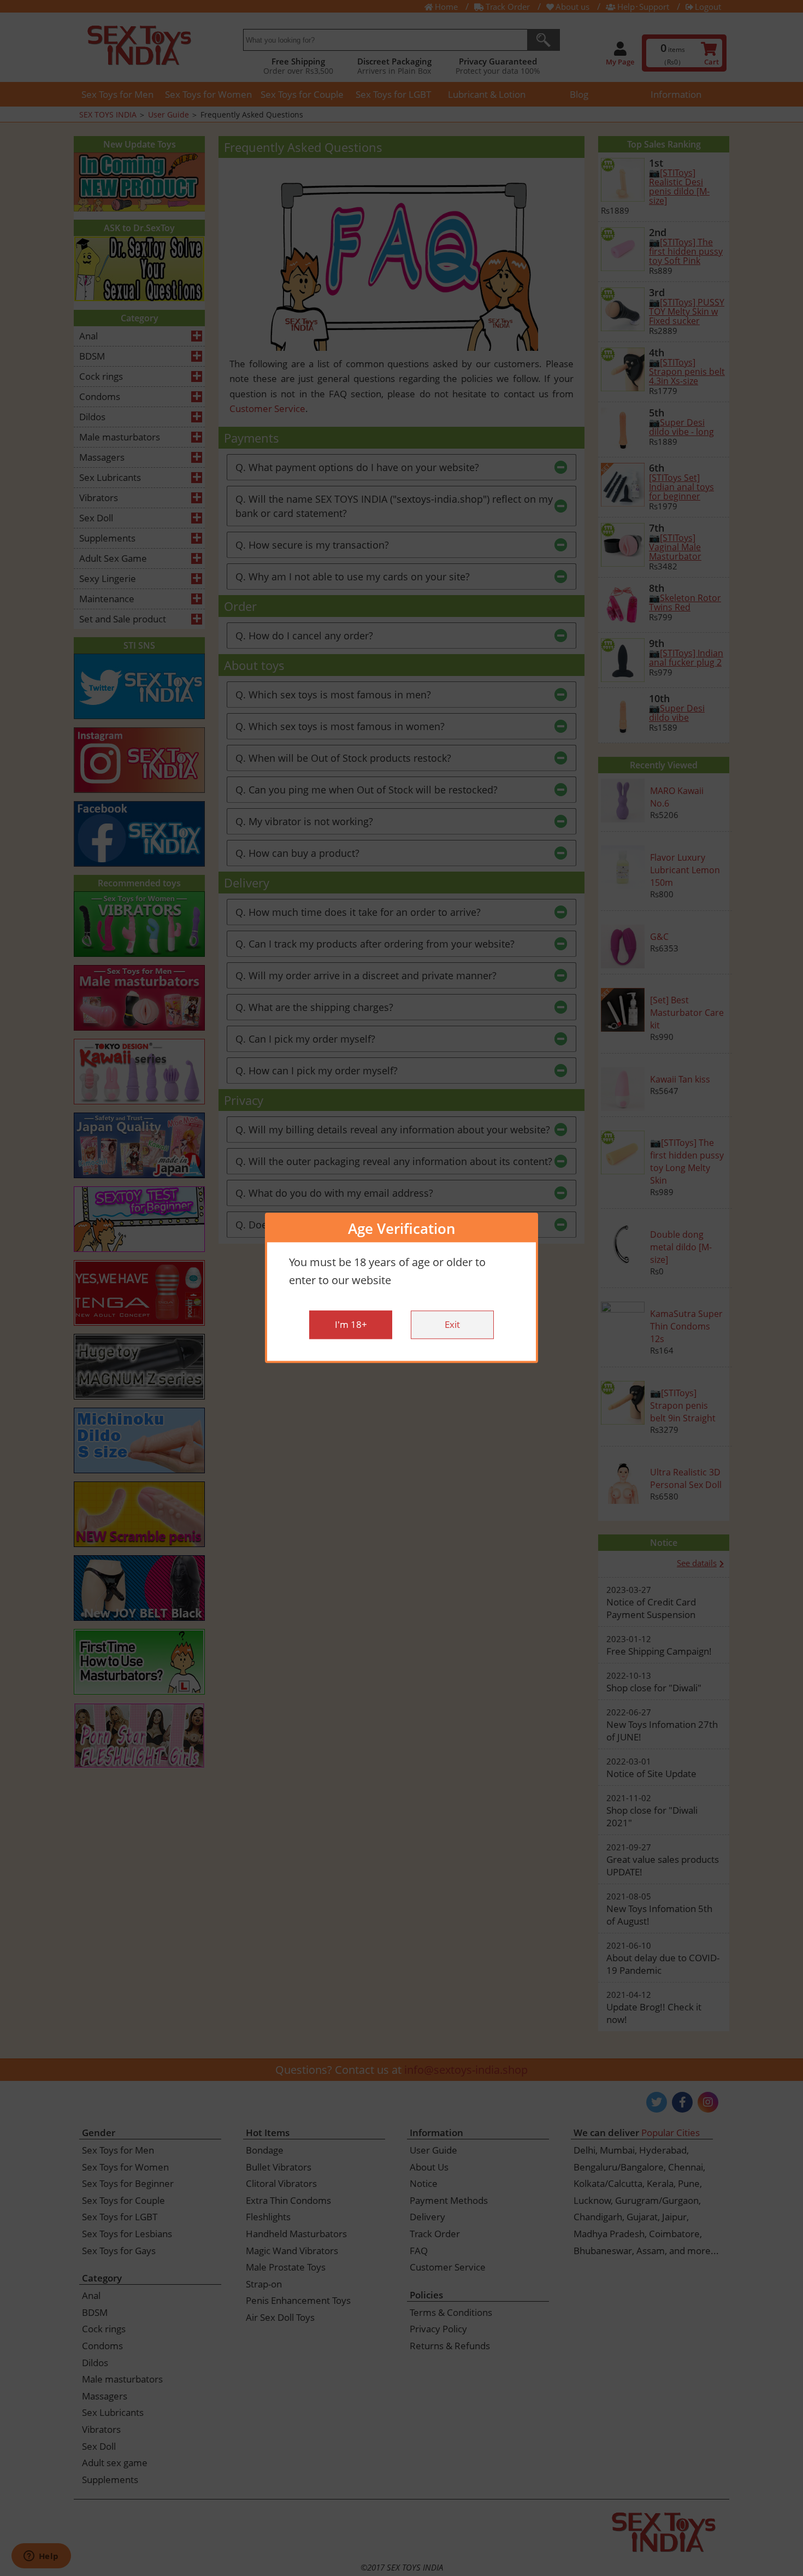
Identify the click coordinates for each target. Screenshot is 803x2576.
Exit (452, 1325)
